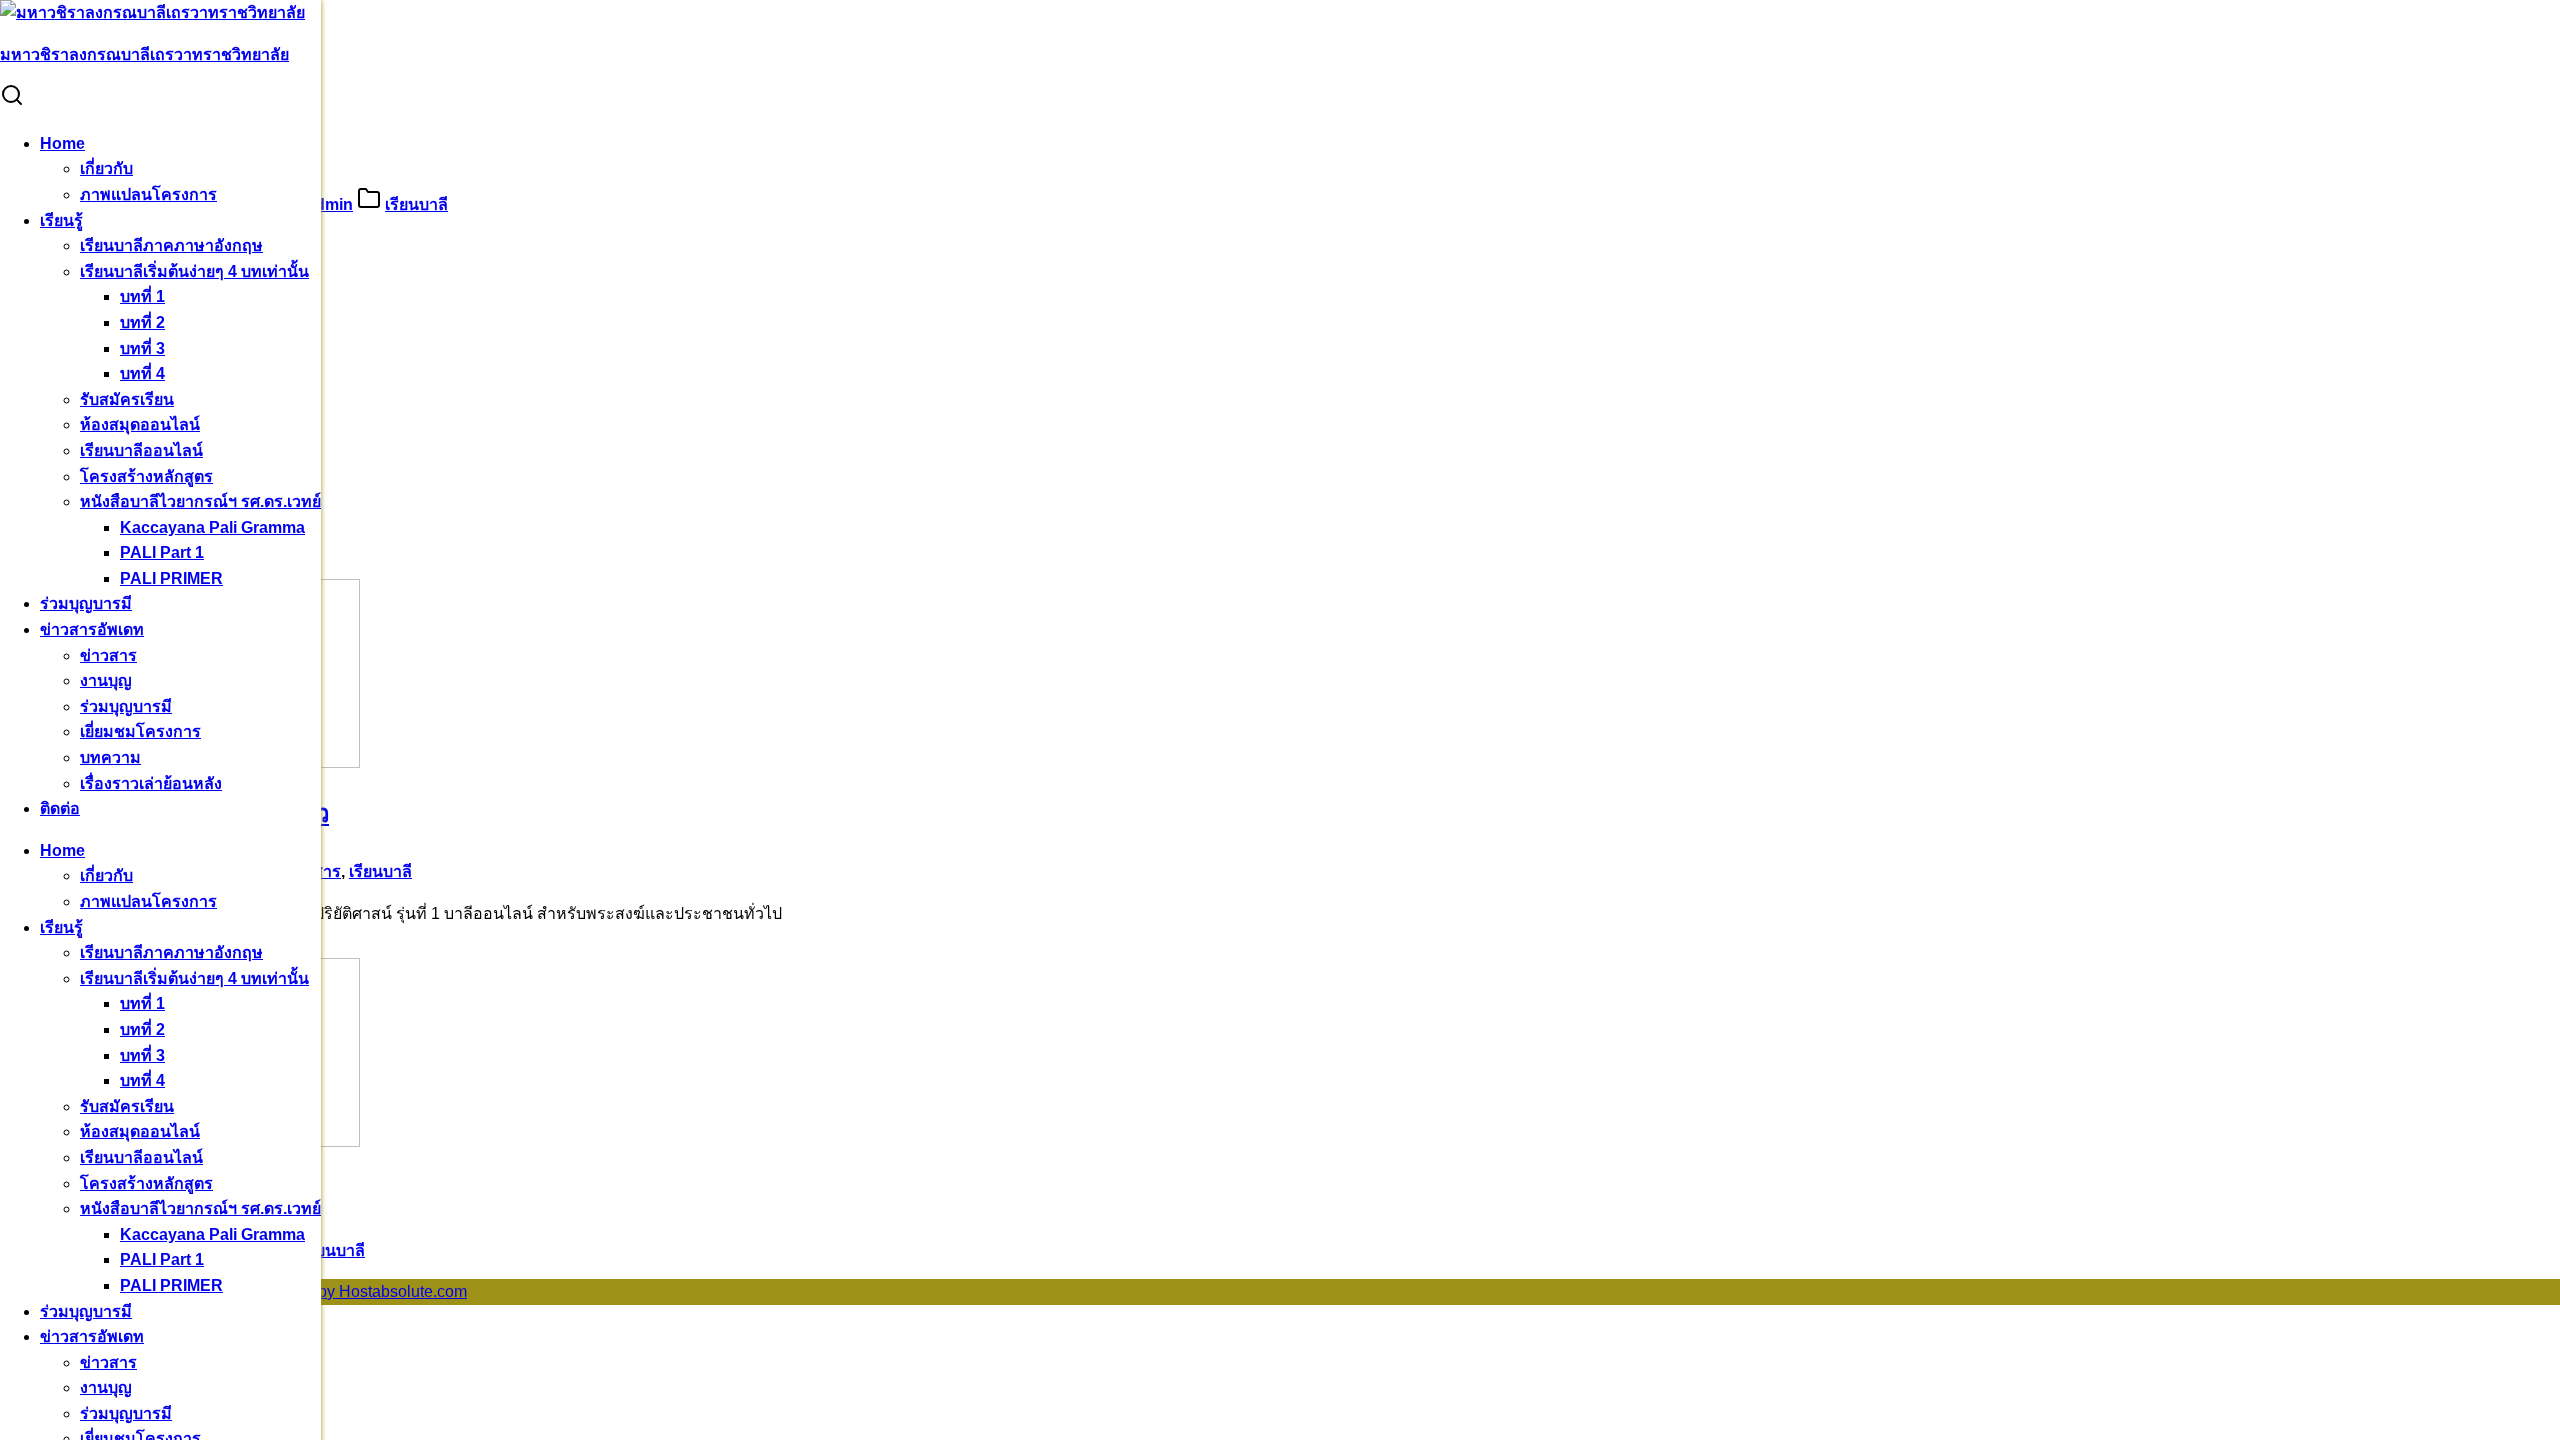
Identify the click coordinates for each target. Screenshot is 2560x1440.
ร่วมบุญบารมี (86, 603)
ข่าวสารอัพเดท (92, 629)
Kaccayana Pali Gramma (212, 527)
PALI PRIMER (171, 578)
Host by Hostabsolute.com (374, 1291)
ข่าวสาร (108, 655)
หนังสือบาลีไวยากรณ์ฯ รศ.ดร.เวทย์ (200, 501)
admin (329, 204)
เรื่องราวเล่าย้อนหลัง (151, 783)
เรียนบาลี (416, 204)
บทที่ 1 (142, 296)
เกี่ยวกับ (106, 168)
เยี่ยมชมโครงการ (140, 731)
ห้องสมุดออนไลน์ (140, 424)
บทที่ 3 (142, 348)
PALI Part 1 (162, 552)
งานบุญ (106, 680)
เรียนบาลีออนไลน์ (141, 450)
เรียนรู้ (61, 220)
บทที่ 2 (142, 322)
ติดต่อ (60, 808)
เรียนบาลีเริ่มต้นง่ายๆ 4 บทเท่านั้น (194, 271)
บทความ (110, 757)
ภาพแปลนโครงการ (148, 194)
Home (62, 143)
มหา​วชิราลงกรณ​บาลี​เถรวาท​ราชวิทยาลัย (144, 54)
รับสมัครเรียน (127, 399)
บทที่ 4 (142, 373)
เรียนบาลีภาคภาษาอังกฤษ (171, 245)
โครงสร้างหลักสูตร (146, 476)
